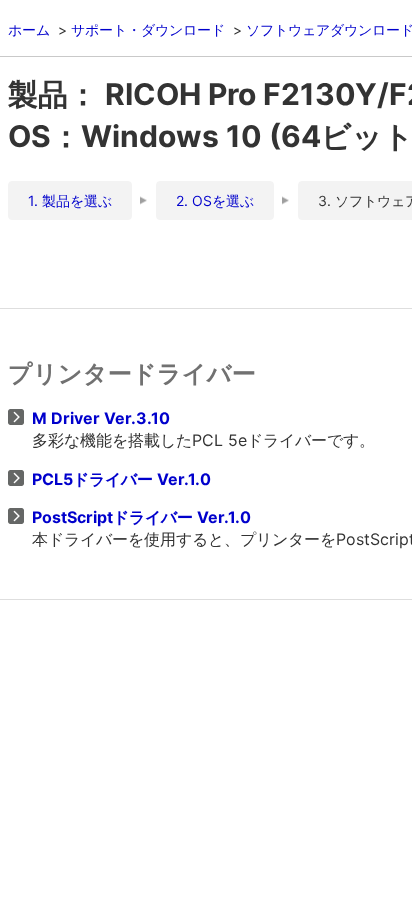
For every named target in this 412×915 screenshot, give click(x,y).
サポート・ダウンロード (148, 29)
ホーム (29, 29)
